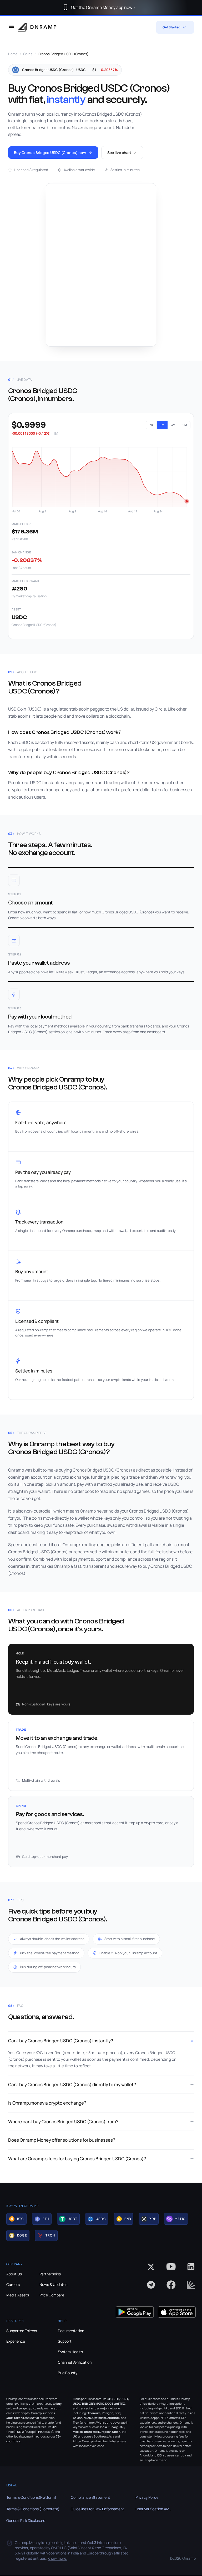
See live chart (119, 153)
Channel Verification (75, 2362)
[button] (16, 2219)
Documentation (71, 2331)
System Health (70, 2352)
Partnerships (50, 2274)
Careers (13, 2284)
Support (65, 2341)
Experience (16, 2341)
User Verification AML (153, 2509)
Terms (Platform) (31, 2497)
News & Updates (53, 2284)
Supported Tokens (22, 2331)
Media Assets (18, 2295)
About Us (14, 2274)
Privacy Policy (147, 2497)
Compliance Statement (90, 2497)
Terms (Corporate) (33, 2509)
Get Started (171, 27)
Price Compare (52, 2295)
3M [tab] (173, 425)
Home (13, 54)
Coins (28, 54)
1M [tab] (162, 425)
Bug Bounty (68, 2373)
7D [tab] (151, 425)
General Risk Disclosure (26, 2520)
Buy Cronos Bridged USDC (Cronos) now (50, 153)
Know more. (57, 2558)
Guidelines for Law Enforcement (97, 2509)
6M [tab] (185, 425)
